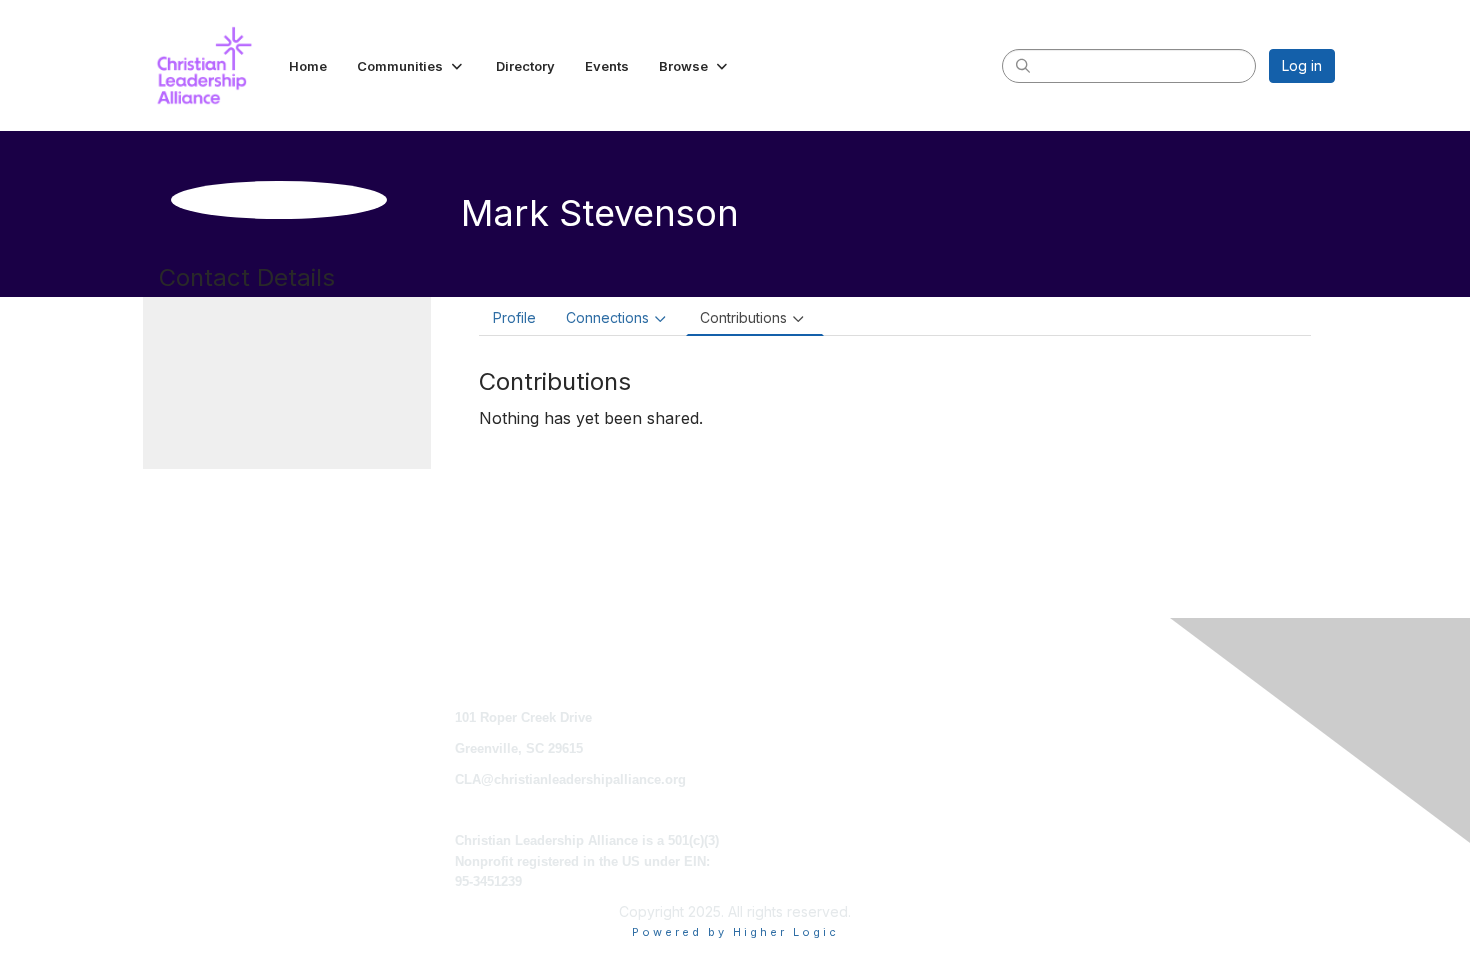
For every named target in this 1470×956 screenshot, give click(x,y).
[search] (1023, 65)
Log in (1302, 65)
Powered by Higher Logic (735, 932)
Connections (607, 317)
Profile (514, 317)
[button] (411, 66)
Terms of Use (1072, 748)
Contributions (743, 317)
